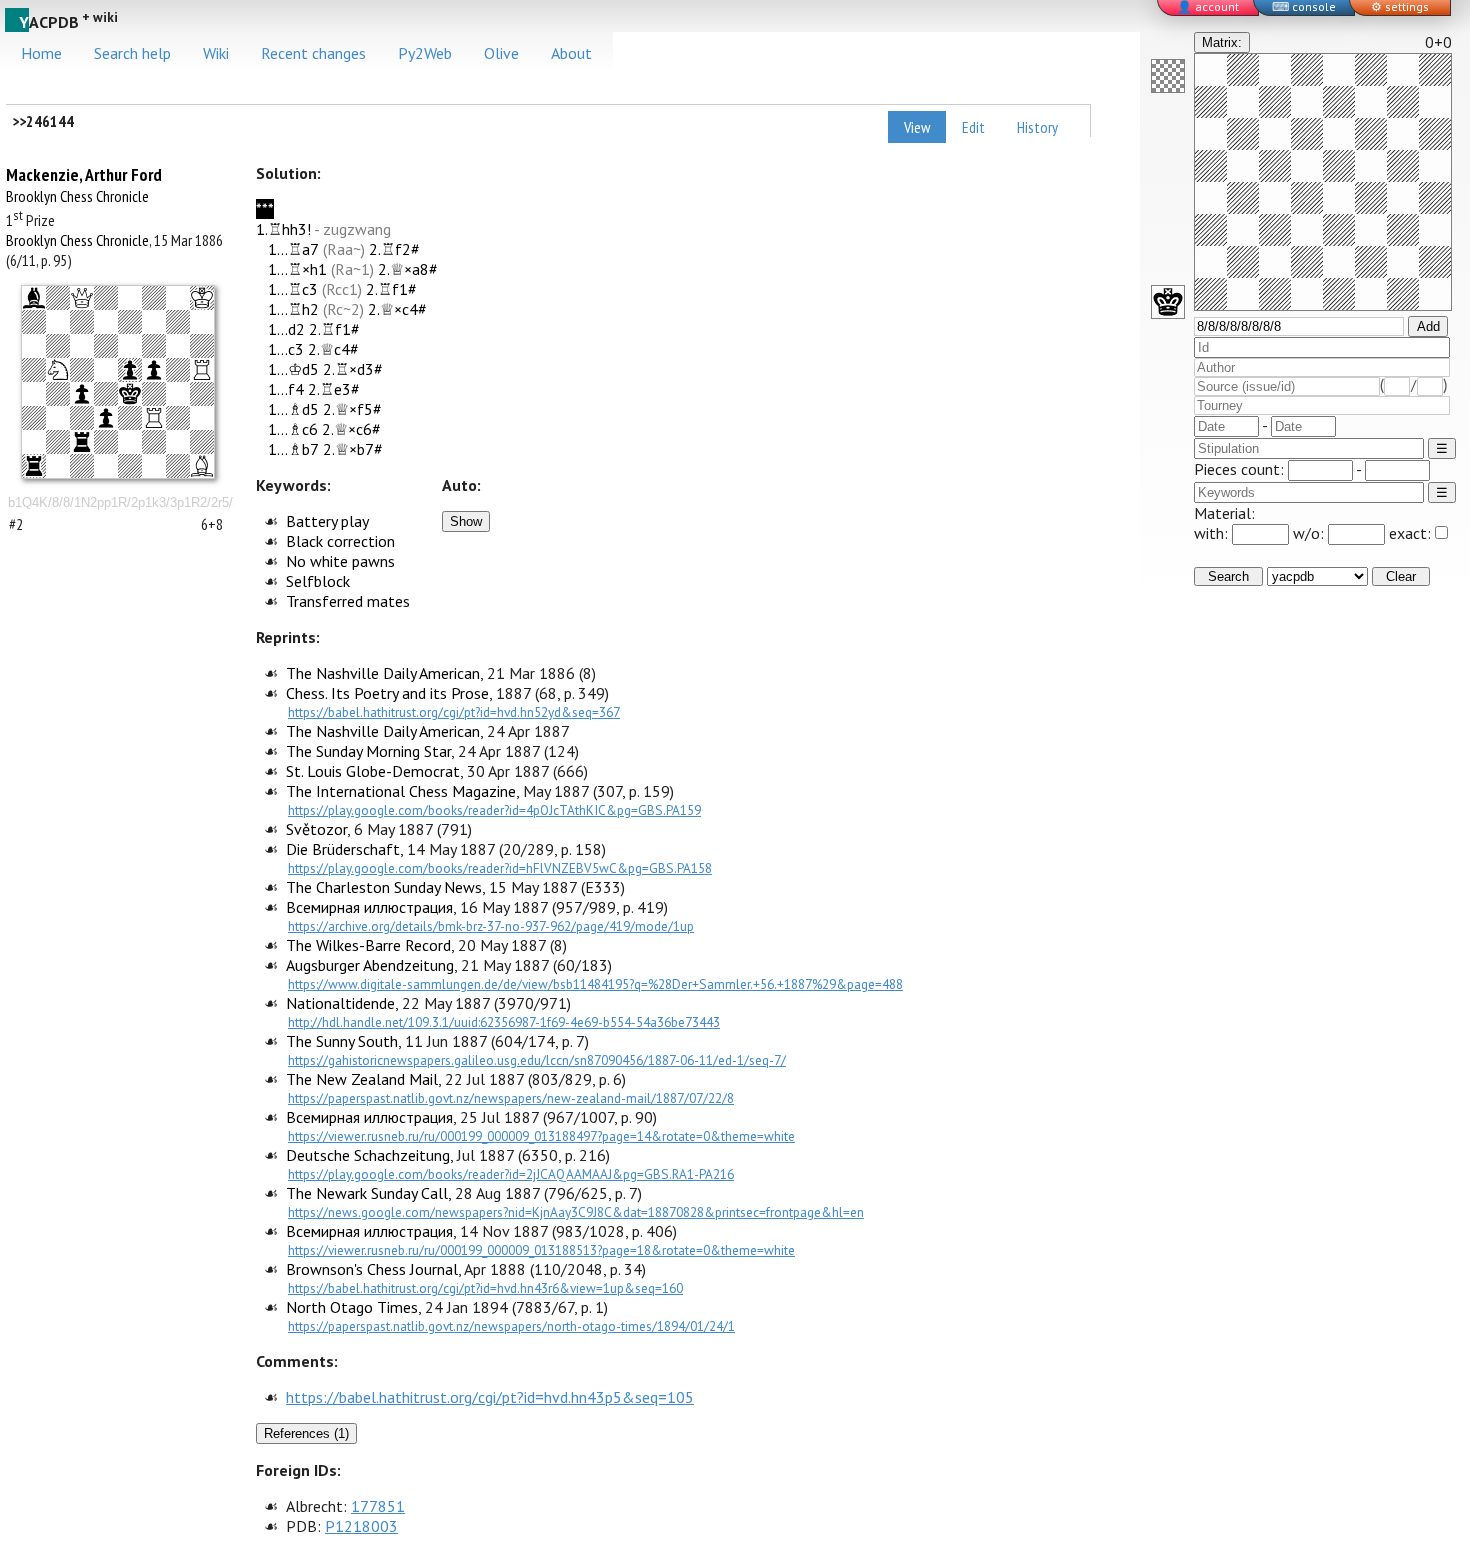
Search (1228, 576)
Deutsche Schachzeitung (368, 1155)
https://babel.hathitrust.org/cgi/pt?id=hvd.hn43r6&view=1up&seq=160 (485, 1288)
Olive (501, 53)
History (1037, 127)
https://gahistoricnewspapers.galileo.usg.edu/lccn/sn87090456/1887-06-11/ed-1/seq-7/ (537, 1060)
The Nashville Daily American (383, 673)
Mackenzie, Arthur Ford (84, 174)
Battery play (327, 521)
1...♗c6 (293, 429)
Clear (1401, 576)
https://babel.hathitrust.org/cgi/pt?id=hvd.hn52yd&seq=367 (454, 712)
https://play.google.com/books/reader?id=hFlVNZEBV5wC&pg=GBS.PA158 (500, 868)
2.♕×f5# (352, 409)
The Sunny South (342, 1041)
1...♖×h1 (297, 269)
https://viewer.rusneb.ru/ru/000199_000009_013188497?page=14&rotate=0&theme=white (541, 1136)
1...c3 (286, 349)
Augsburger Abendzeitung (370, 965)
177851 (378, 1506)
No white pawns (340, 561)
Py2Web (425, 53)
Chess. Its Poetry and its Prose (387, 693)
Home (41, 53)
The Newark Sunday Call (367, 1193)
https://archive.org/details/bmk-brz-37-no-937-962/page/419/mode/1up (491, 926)
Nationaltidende (340, 1003)
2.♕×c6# (351, 429)
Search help (132, 53)
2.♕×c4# (397, 309)
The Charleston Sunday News (384, 887)
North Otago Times (352, 1307)
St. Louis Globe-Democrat (373, 771)
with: (1213, 533)
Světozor (316, 829)
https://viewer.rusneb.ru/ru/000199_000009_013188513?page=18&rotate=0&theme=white (541, 1250)
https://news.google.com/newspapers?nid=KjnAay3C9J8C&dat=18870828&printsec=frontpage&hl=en (576, 1212)
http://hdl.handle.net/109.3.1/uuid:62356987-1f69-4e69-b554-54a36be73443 (504, 1022)
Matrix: (1222, 42)
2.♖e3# (334, 389)
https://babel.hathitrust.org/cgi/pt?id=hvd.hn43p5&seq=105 (490, 1397)
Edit (973, 127)
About (571, 53)
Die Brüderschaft (343, 849)
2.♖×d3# (353, 369)
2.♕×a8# (408, 269)
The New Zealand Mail (362, 1079)
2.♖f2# (394, 249)
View (917, 127)
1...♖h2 (293, 309)
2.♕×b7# (353, 449)
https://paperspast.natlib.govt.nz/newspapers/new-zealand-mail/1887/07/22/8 (511, 1098)
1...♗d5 (293, 409)
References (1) (306, 1433)
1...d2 (286, 329)
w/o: (1310, 533)
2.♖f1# (391, 289)
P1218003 (361, 1526)
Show (466, 521)
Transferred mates (348, 601)
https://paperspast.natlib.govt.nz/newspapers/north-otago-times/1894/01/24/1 (511, 1326)
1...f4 (286, 389)
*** (265, 209)
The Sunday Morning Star (368, 751)
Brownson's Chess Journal (372, 1269)
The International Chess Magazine (401, 791)
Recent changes (313, 53)
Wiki (216, 53)
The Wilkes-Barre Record (368, 945)
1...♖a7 (293, 249)
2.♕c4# (333, 349)
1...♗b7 (293, 449)
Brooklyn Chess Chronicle (77, 196)
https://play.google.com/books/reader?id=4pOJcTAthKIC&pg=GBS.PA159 (494, 810)
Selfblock (318, 581)
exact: (1410, 533)
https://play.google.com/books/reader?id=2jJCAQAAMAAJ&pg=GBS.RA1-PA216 (511, 1174)
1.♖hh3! (283, 229)
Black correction (340, 541)
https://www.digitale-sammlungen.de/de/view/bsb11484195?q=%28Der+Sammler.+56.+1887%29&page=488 (595, 984)
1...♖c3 (293, 289)
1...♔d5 (293, 369)
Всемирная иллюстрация (369, 907)
